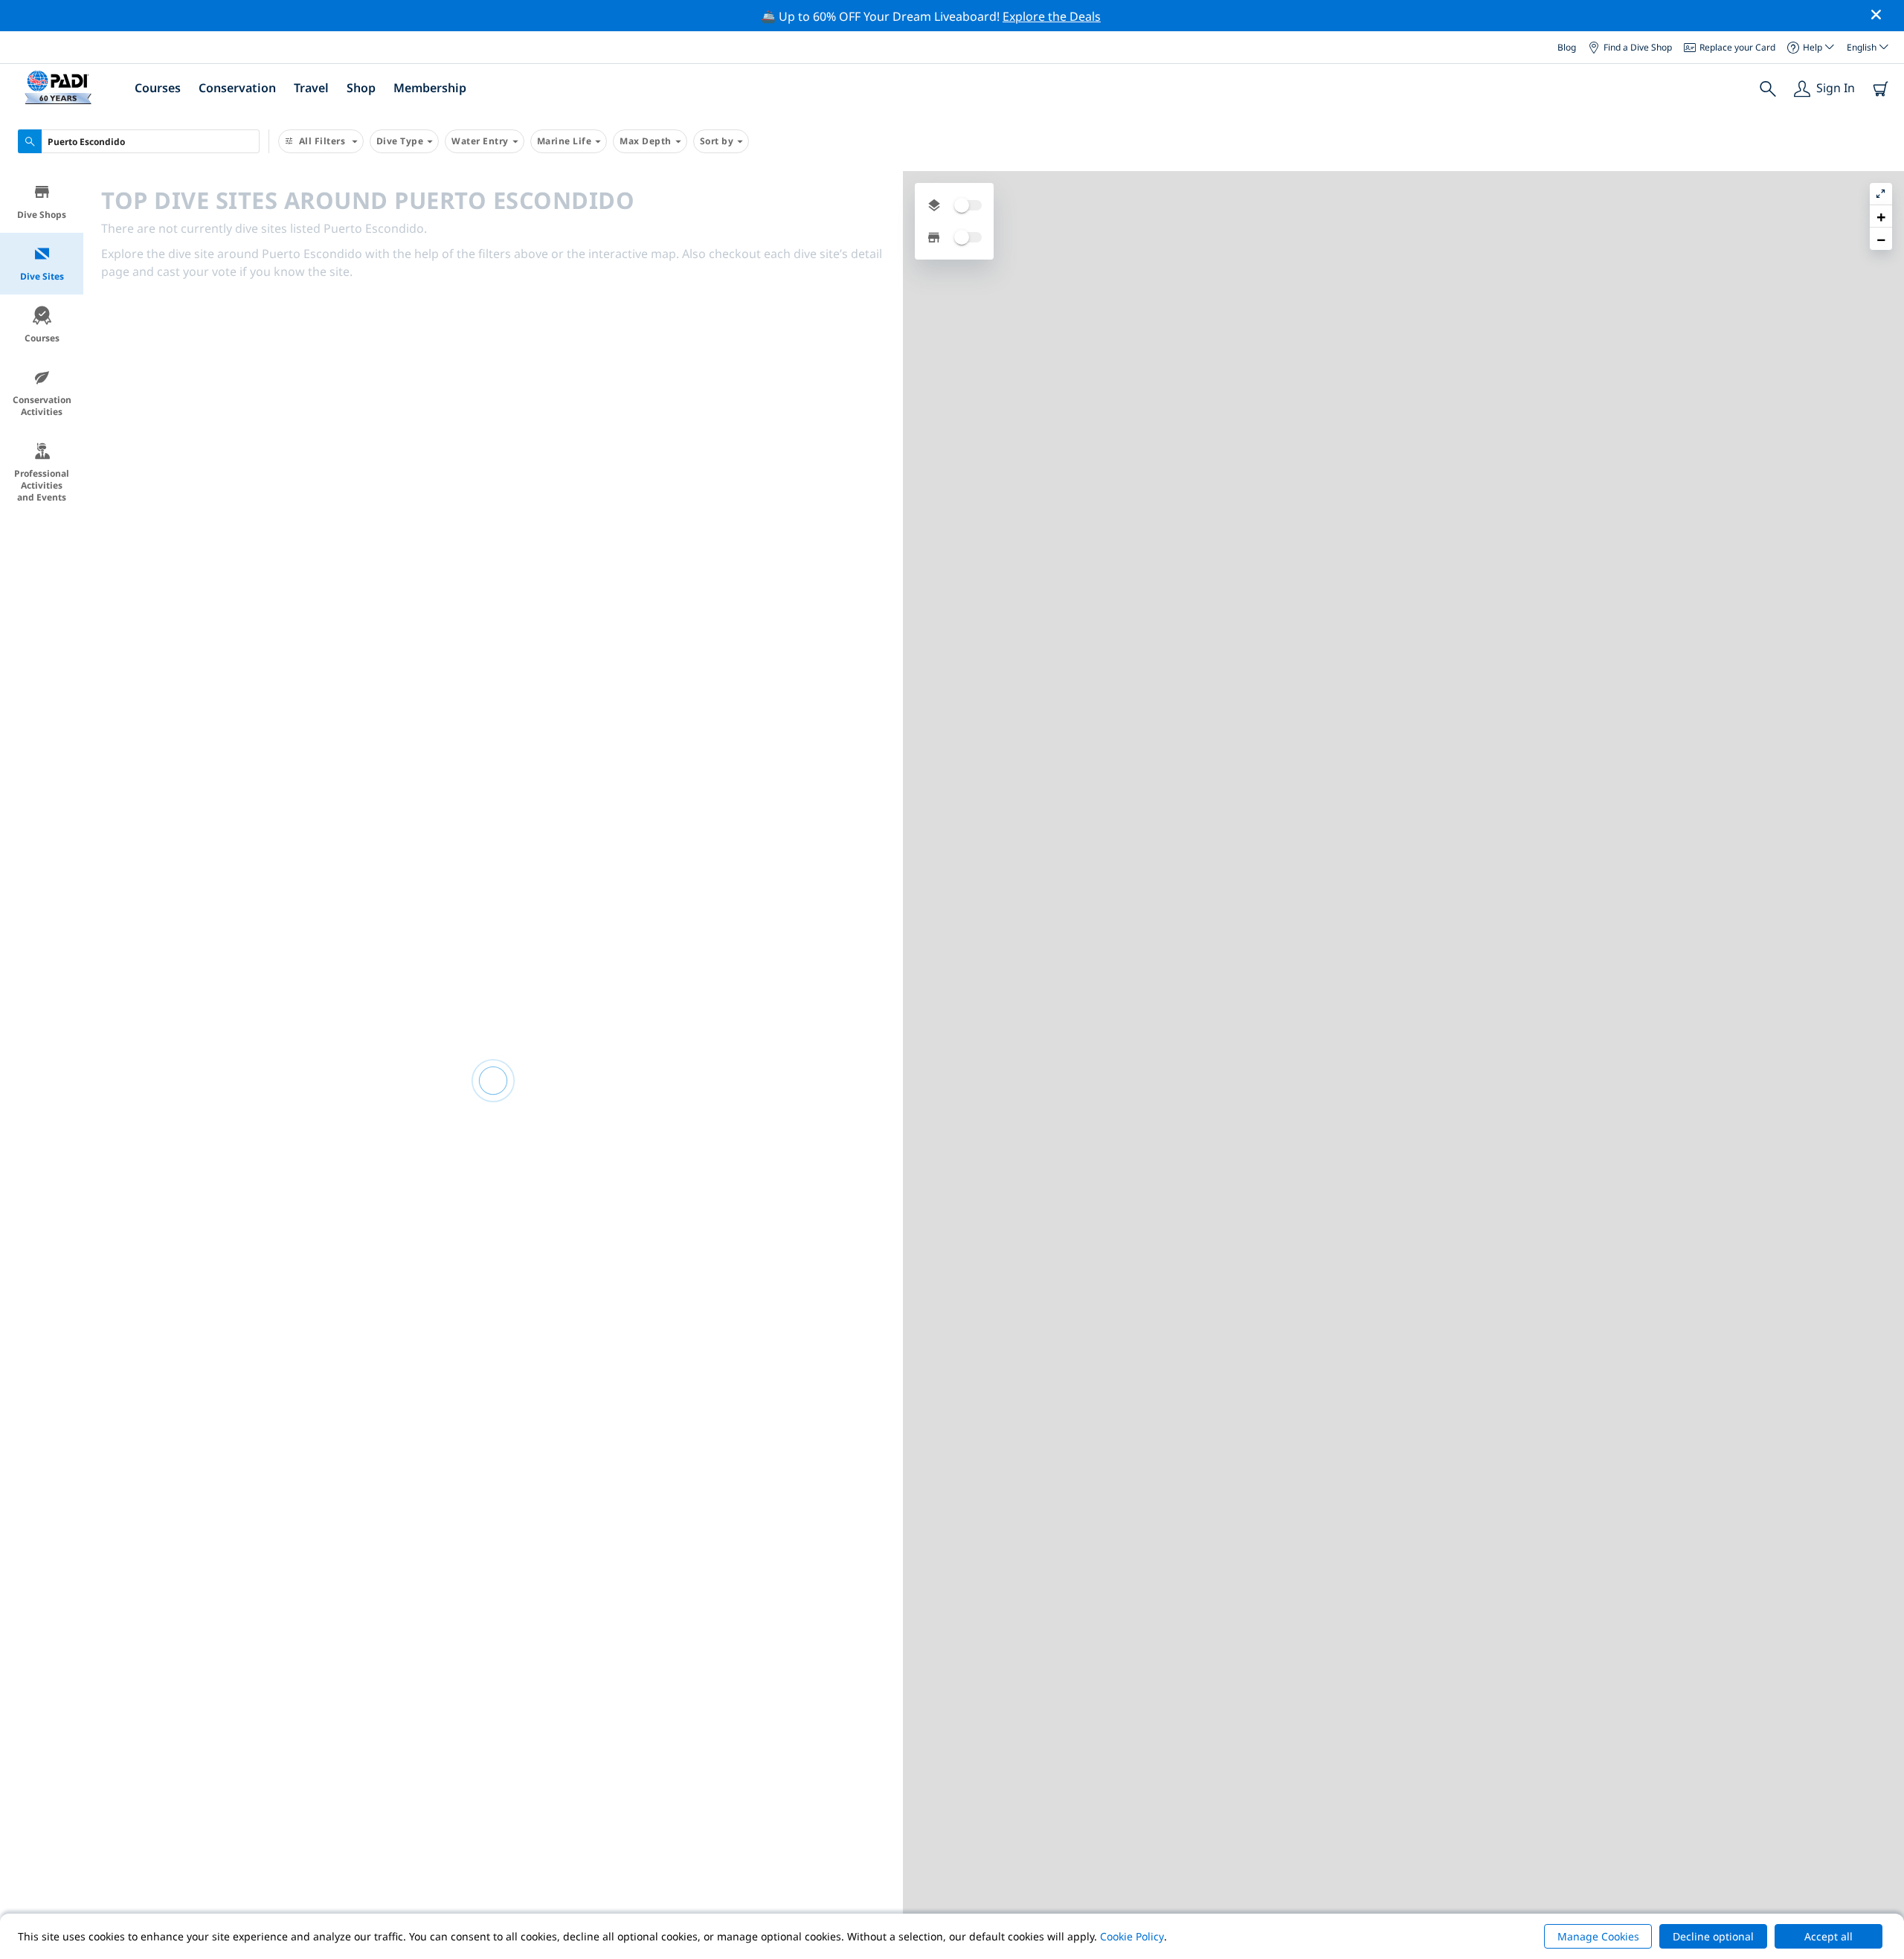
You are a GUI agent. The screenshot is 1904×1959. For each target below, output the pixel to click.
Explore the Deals (1052, 16)
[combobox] (139, 141)
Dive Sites (42, 276)
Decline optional (1713, 1936)
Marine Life (565, 141)
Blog (1567, 46)
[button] (1881, 216)
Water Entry (480, 141)
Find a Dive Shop (1638, 46)
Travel (311, 88)
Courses (42, 338)
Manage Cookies (1598, 1936)
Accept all (1829, 1936)
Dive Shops (42, 215)
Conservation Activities (42, 406)
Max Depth (646, 141)
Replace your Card (1737, 46)
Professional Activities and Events (42, 485)
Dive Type (400, 141)
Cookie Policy (1132, 1936)
